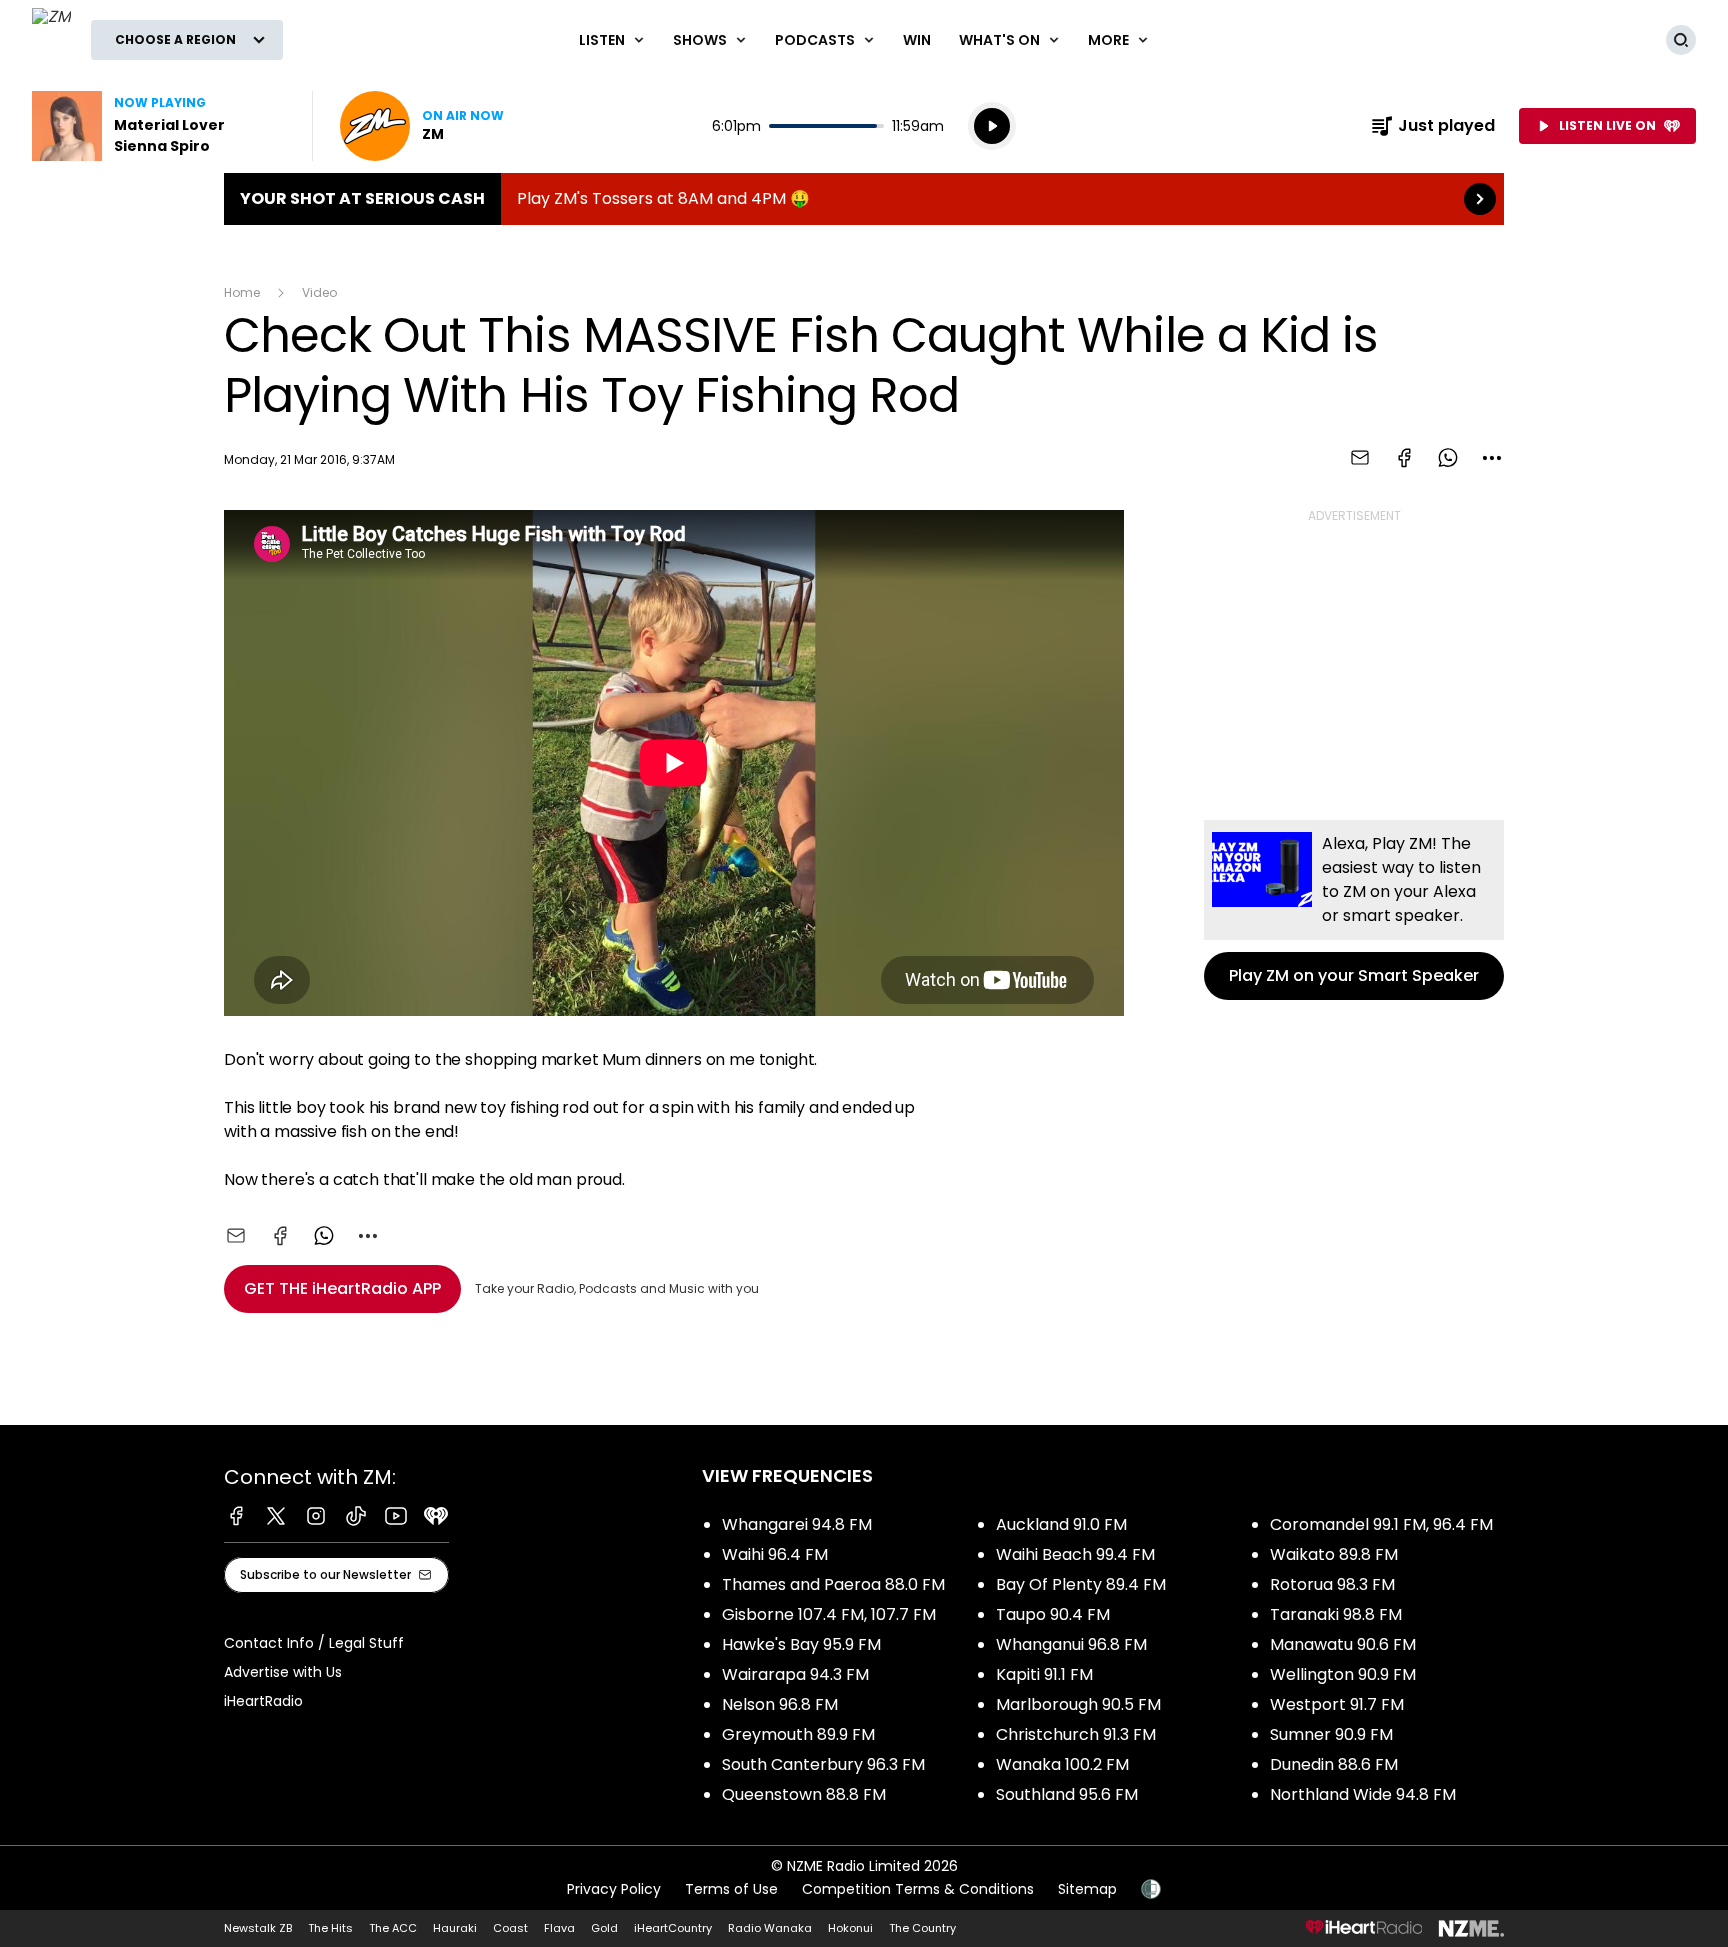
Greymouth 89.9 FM (798, 1734)
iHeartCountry (673, 1928)
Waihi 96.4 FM (775, 1554)
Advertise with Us (283, 1672)
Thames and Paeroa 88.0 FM (833, 1584)
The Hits (330, 1928)
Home (242, 292)
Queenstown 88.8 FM (804, 1794)
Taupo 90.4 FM (1053, 1614)
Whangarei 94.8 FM (797, 1524)
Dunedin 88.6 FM (1334, 1764)
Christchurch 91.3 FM (1076, 1734)
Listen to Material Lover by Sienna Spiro (160, 126)
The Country (922, 1928)
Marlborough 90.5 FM (1078, 1704)
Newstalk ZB (258, 1928)
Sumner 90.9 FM (1331, 1734)
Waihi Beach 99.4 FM (1075, 1554)
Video (319, 292)
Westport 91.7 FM (1337, 1704)
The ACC (393, 1928)
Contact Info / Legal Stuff (314, 1643)
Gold (604, 1928)
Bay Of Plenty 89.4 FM (1081, 1584)
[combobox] (1492, 458)
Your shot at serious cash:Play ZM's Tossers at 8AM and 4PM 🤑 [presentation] (864, 199)
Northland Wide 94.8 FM (1363, 1794)
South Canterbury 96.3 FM (823, 1764)
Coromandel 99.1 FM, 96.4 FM (1381, 1524)
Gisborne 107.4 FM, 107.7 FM (829, 1614)
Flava (559, 1928)
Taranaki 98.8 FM (1336, 1614)
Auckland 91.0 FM (1061, 1524)
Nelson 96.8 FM (780, 1704)
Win (917, 40)
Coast (510, 1928)
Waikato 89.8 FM (1334, 1554)
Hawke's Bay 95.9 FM (801, 1644)
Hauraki (455, 1928)
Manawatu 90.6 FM (1343, 1644)
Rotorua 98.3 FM (1332, 1584)
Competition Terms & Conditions (918, 1889)
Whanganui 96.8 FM (1071, 1644)
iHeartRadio (263, 1701)
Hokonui (850, 1928)
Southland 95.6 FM (1067, 1794)
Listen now (422, 126)
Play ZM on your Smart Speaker (1354, 910)
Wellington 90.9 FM (1343, 1674)
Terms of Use (731, 1889)
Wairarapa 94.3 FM (795, 1674)
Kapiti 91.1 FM (1044, 1674)
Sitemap (1087, 1889)
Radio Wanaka (770, 1928)
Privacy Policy (614, 1889)
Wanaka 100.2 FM (1062, 1764)
